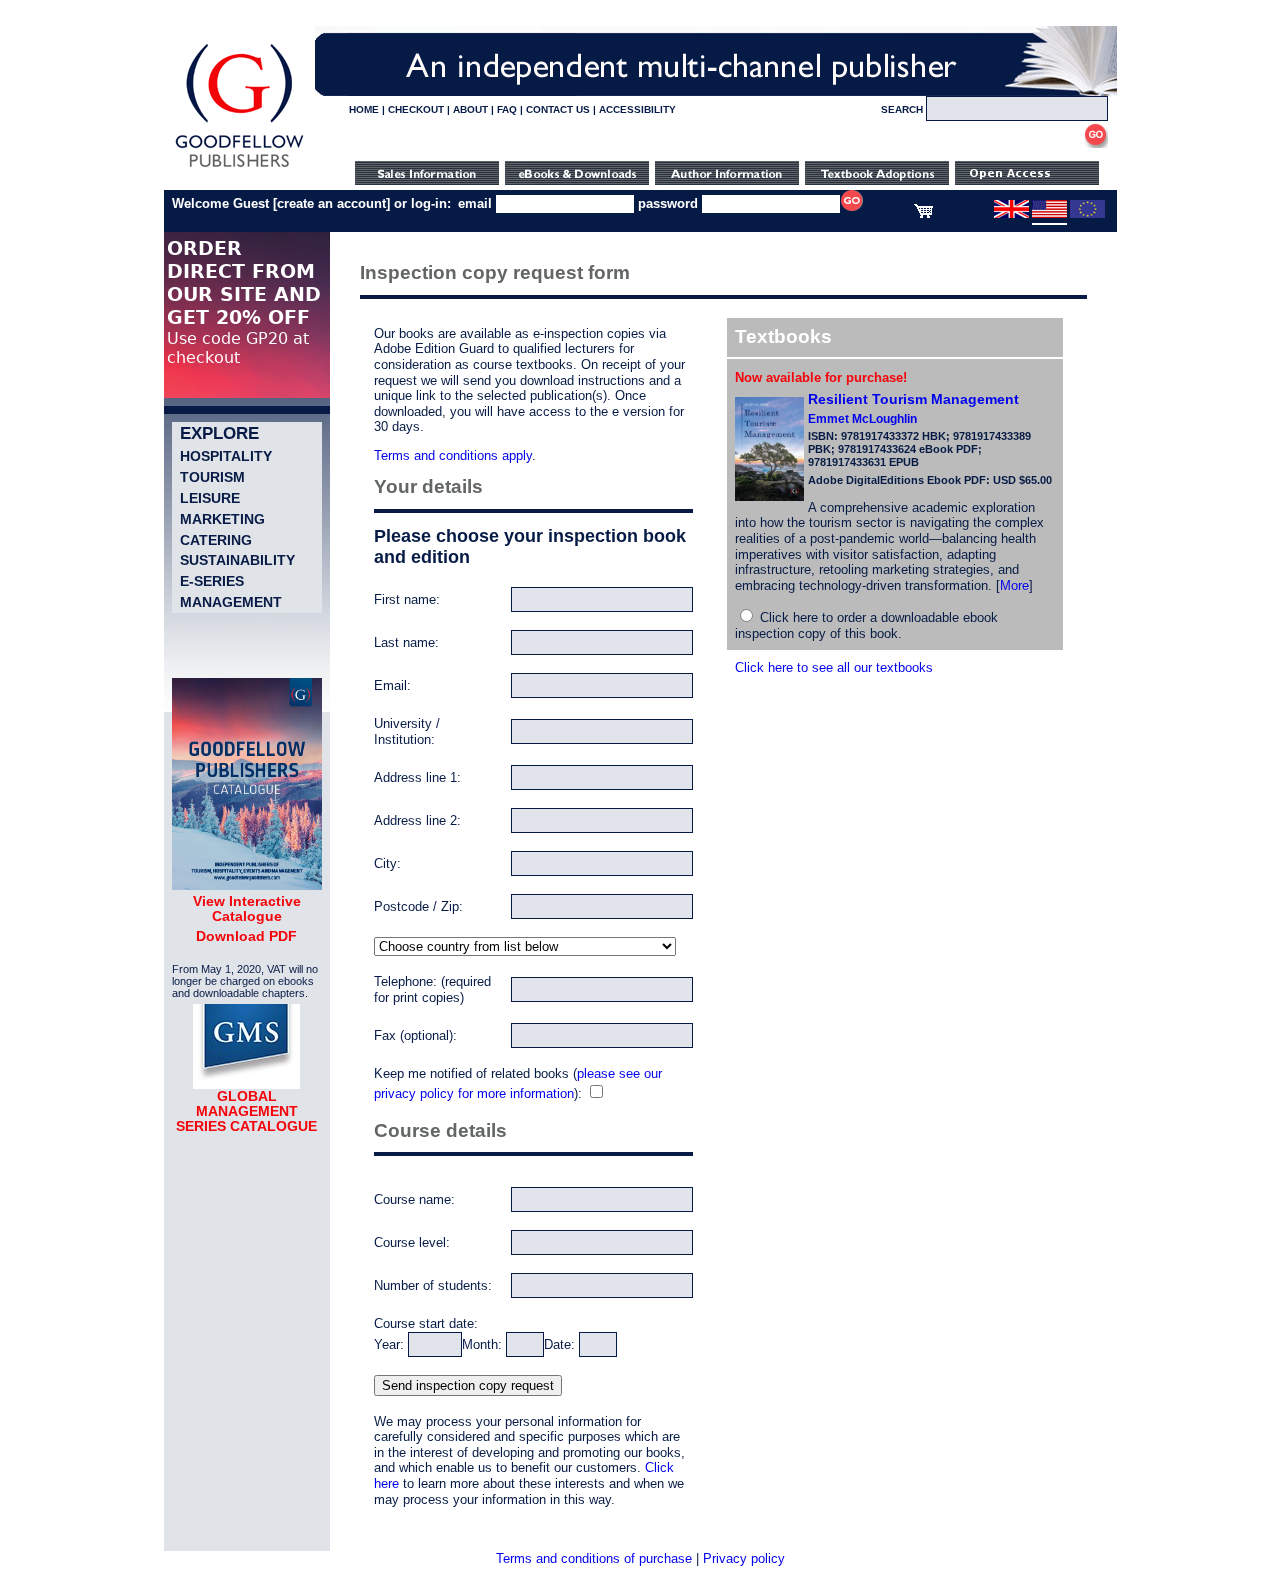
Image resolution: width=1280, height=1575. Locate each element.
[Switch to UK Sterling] (1011, 214)
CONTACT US (558, 109)
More (1014, 585)
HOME (364, 109)
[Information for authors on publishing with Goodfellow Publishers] (727, 180)
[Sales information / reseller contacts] (427, 180)
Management (231, 602)
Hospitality (226, 456)
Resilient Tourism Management (913, 399)
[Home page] (239, 167)
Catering (216, 540)
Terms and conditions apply (453, 455)
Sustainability (237, 560)
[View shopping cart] (923, 214)
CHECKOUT (416, 109)
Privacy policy (744, 1558)
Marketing (222, 519)
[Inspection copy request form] (877, 180)
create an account (331, 203)
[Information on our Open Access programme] (1027, 180)
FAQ (507, 109)
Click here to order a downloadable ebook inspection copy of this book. (866, 625)
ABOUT (470, 109)
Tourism (212, 477)
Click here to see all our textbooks (834, 667)
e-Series (212, 581)
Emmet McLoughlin (862, 419)
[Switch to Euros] (1087, 214)
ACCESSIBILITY (637, 109)
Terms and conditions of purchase (594, 1558)
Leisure (210, 498)
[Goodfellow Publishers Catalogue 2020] (247, 885)
